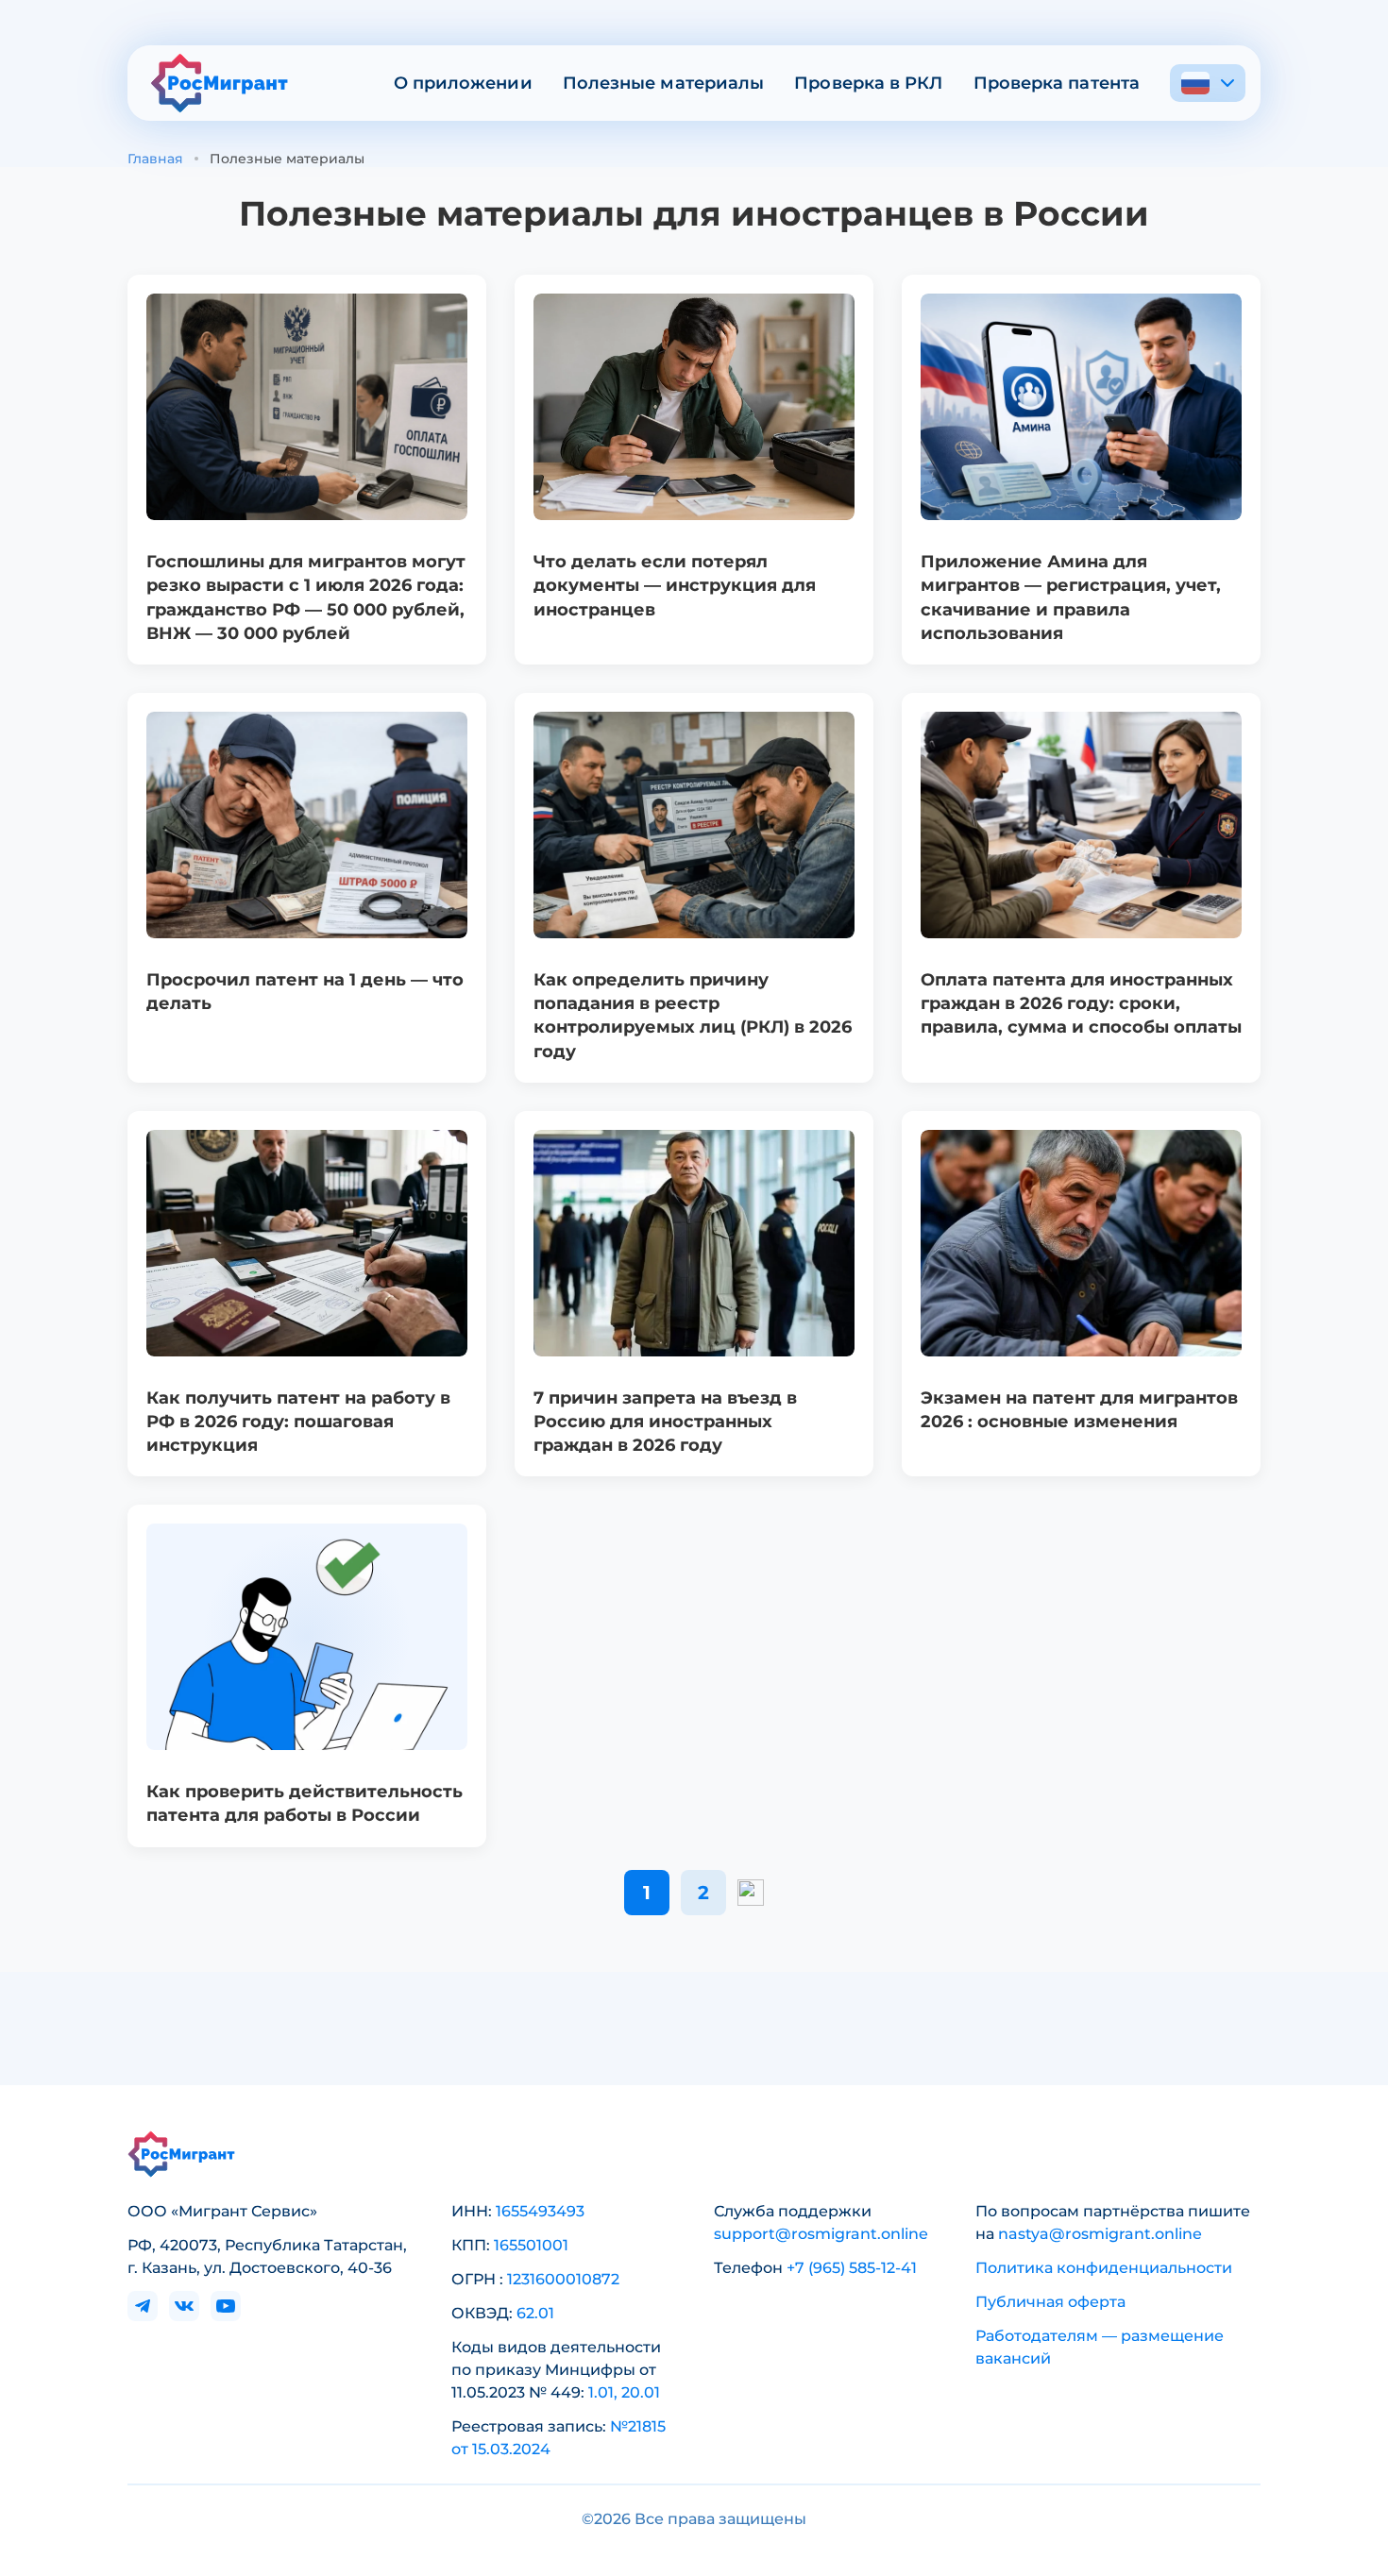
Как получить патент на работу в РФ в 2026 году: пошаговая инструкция (298, 1422)
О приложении (463, 83)
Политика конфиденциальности (1104, 2268)
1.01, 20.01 (624, 2392)
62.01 (535, 2313)
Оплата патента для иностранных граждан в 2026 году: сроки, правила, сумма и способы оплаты (1081, 1003)
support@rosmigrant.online (821, 2234)
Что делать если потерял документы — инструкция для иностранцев (675, 585)
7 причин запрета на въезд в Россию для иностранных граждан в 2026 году (665, 1422)
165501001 (531, 2245)
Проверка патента (1057, 83)
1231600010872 (563, 2279)
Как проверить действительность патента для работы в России (305, 1803)
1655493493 (540, 2211)
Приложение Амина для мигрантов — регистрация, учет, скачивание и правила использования (1071, 598)
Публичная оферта (1050, 2302)
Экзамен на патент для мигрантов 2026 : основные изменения (1079, 1410)
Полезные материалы (664, 83)
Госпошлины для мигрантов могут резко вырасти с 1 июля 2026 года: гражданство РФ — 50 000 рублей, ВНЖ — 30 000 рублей (306, 598)
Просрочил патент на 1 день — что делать (305, 992)
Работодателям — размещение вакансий (1100, 2347)
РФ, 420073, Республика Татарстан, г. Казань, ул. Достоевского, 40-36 (267, 2256)
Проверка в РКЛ (868, 83)
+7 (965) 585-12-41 (852, 2268)
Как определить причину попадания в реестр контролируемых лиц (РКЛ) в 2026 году (693, 1016)
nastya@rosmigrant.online (1100, 2234)
